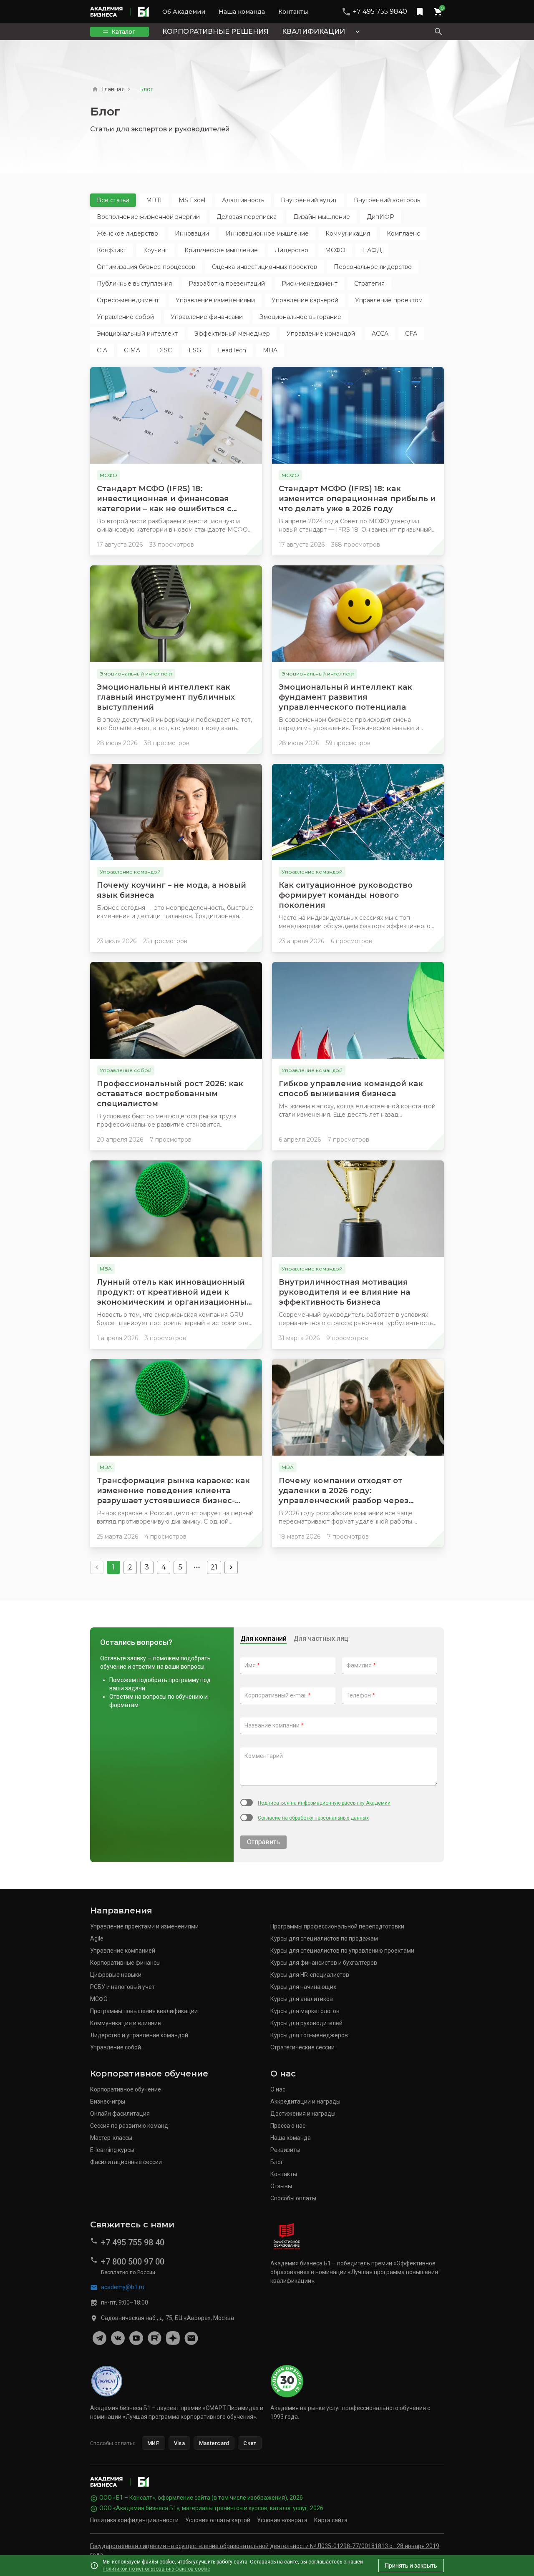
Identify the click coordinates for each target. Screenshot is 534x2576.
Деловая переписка (247, 217)
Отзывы (281, 2186)
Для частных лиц (321, 1638)
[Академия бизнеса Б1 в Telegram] (99, 2338)
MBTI (154, 200)
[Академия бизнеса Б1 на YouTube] (136, 2338)
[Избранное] (420, 12)
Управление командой (321, 334)
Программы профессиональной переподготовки (337, 1926)
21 (214, 1567)
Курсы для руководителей (306, 2023)
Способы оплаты (293, 2198)
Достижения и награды (303, 2114)
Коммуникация (348, 233)
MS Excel (192, 200)
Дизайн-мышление (322, 217)
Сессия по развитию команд (129, 2126)
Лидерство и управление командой (139, 2035)
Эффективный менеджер (232, 334)
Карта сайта (331, 2520)
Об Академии (184, 12)
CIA (102, 350)
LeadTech (232, 350)
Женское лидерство (127, 233)
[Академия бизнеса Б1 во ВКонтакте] (118, 2338)
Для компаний (263, 1638)
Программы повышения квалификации (144, 2011)
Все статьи (113, 200)
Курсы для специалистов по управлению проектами (342, 1951)
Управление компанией (123, 1951)
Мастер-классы (111, 2138)
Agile (97, 1938)
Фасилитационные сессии (126, 2162)
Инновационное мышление (267, 233)
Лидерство (291, 250)
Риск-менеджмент (310, 284)
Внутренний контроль (387, 200)
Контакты (293, 12)
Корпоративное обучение (126, 2089)
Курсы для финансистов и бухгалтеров (324, 1963)
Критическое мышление (221, 250)
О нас (278, 2089)
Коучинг (155, 250)
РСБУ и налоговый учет (122, 1987)
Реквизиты (285, 2150)
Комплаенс (403, 233)
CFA (411, 334)
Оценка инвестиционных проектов (264, 267)
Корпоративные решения (215, 31)
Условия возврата (282, 2520)
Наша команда (242, 12)
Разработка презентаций (227, 284)
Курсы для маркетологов (305, 2011)
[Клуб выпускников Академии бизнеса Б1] (191, 2338)
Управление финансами (207, 317)
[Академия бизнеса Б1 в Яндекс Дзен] (173, 2338)
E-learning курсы (112, 2150)
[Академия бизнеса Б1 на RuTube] (154, 2338)
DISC (164, 350)
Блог (277, 2162)
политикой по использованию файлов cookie (156, 2569)
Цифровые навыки (116, 1975)
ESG (195, 350)
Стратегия (369, 284)
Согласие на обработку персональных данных (313, 1818)
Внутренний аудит (309, 200)
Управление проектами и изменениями (144, 1926)
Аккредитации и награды (305, 2101)
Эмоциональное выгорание (300, 317)
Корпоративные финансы (125, 1963)
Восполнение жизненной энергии (148, 217)
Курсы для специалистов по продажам (324, 1938)
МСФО (335, 250)
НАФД (372, 250)
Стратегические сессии (302, 2047)
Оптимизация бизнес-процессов (146, 267)
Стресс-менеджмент (128, 300)
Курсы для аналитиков (302, 1999)
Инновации (192, 233)
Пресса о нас (288, 2126)
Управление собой (125, 317)
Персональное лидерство (373, 267)
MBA (270, 350)
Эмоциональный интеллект (137, 334)
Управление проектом (389, 300)
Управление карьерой (305, 300)
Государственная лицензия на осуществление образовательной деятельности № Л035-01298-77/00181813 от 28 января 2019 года (265, 2550)
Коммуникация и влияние (126, 2023)
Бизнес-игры (108, 2101)
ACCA (380, 334)
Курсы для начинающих (303, 1987)
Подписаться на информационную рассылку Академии (324, 1803)
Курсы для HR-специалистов (310, 1975)
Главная (113, 89)
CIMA (132, 350)
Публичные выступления (134, 284)
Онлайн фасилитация (120, 2114)
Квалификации (314, 31)
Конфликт (112, 250)
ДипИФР (380, 217)
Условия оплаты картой (218, 2520)
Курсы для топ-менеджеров (309, 2035)
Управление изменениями (215, 300)
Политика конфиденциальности (134, 2520)
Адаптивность (243, 200)
